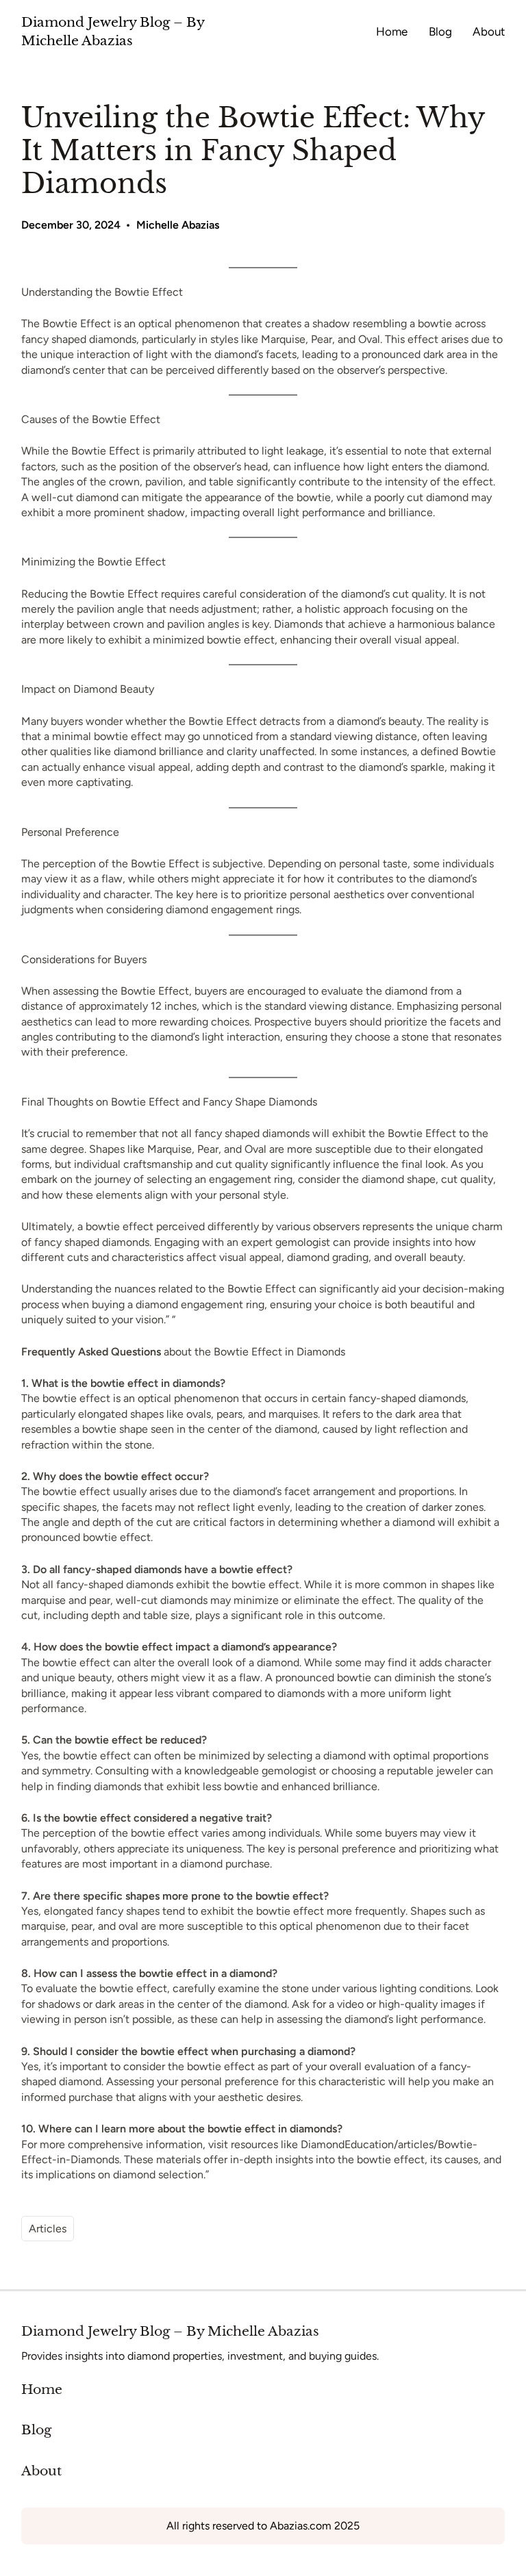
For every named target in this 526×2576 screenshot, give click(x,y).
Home (42, 2389)
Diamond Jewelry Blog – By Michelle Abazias (170, 2331)
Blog (36, 2430)
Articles (48, 2229)
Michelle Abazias (178, 225)
